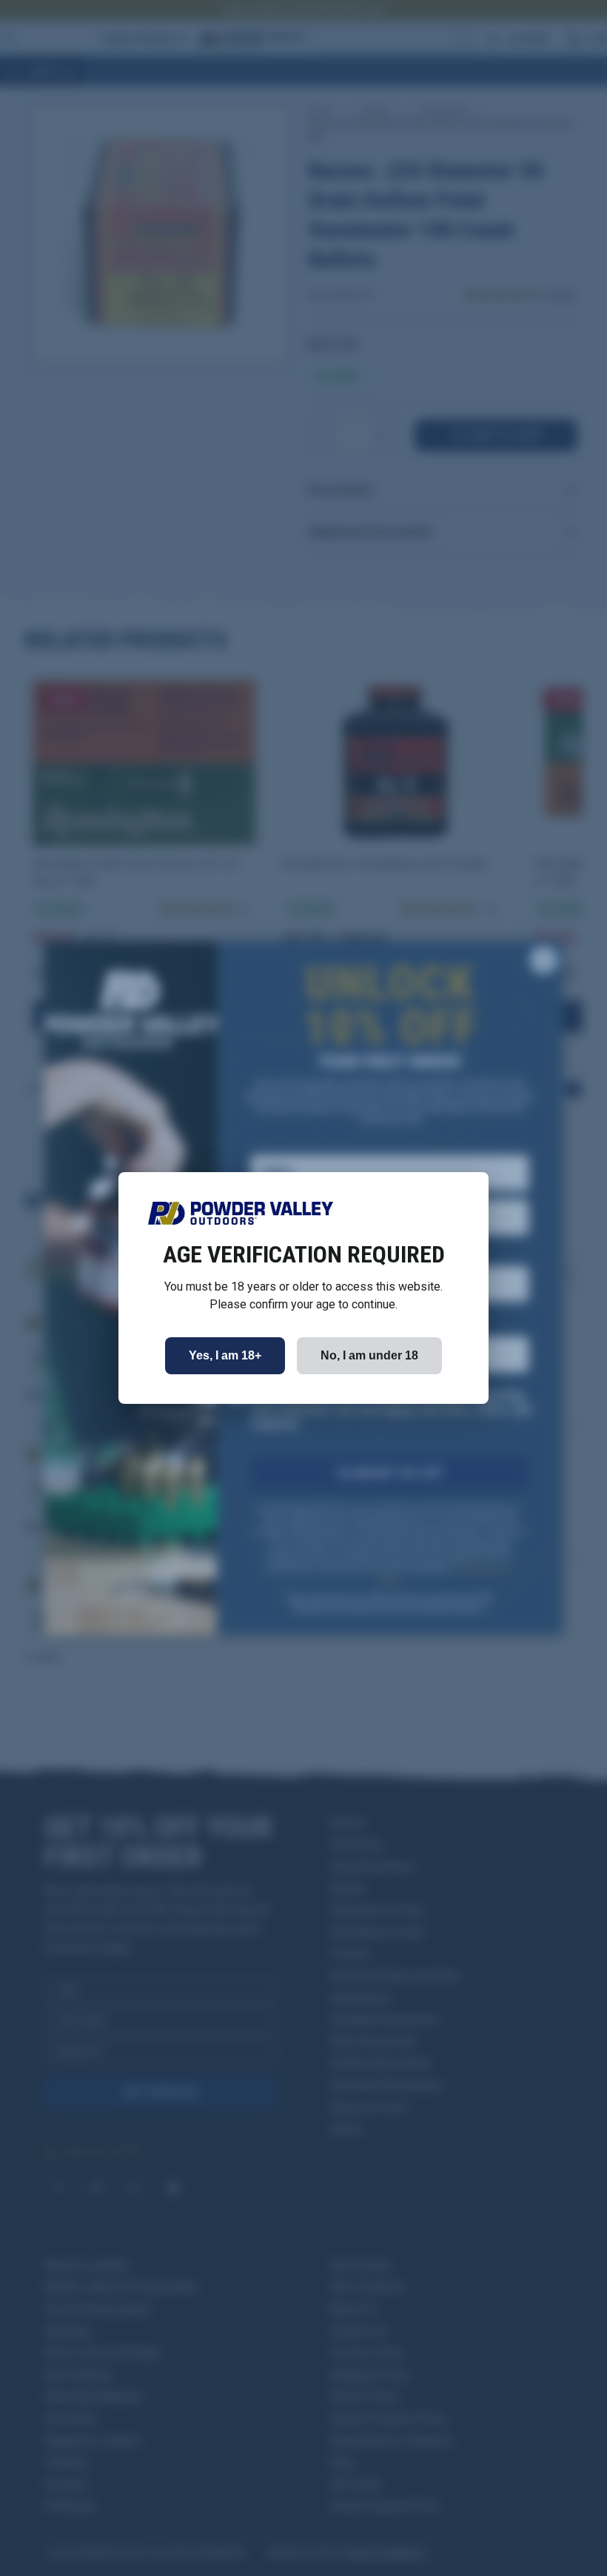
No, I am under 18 (369, 1355)
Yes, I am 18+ (225, 1355)
